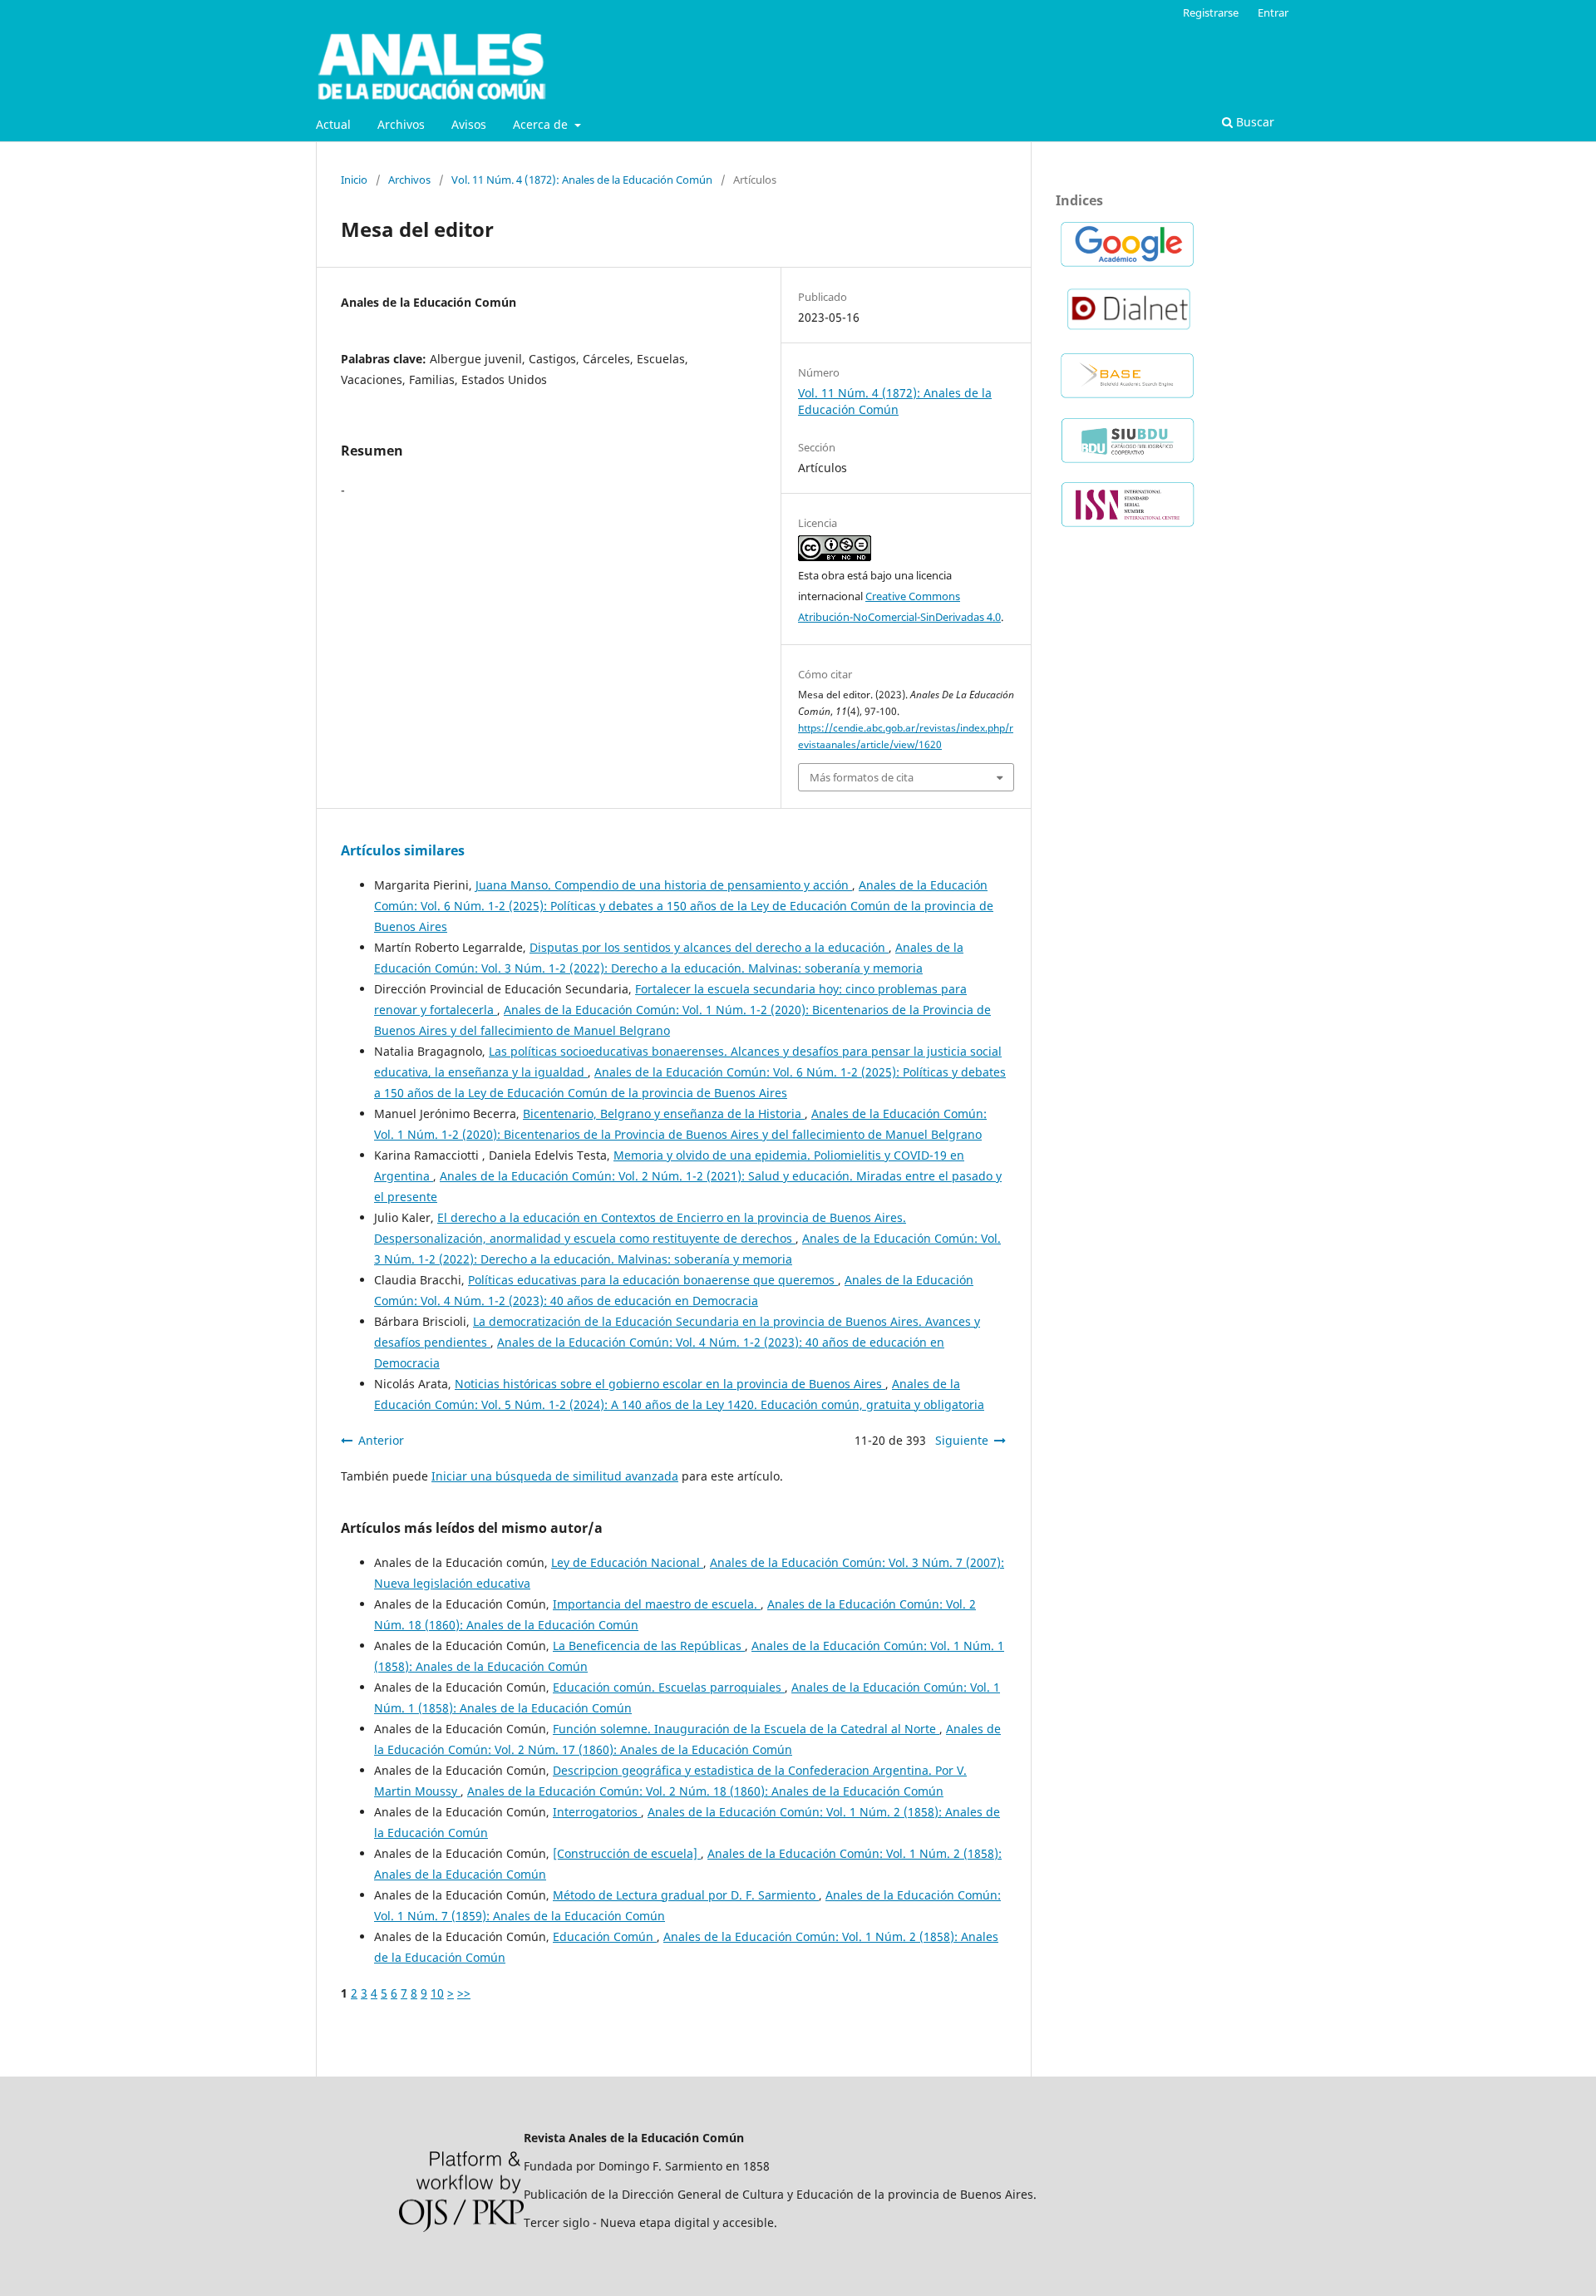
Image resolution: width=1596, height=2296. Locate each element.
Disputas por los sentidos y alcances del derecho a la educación (709, 947)
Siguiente (962, 1440)
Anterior (381, 1440)
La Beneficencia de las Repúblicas (649, 1646)
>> (464, 1993)
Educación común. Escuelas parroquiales (669, 1687)
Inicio (354, 180)
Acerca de (542, 124)
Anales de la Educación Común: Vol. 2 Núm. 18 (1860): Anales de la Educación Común (705, 1791)
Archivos (401, 124)
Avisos (469, 124)
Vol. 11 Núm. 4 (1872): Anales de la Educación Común (582, 180)
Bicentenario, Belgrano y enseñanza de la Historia (664, 1114)
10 (437, 1993)
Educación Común (605, 1936)
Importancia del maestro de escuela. (657, 1604)
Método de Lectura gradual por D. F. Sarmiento (686, 1895)
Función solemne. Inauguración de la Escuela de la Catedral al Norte (746, 1729)
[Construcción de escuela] (627, 1853)
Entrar (1273, 12)
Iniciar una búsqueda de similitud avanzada (555, 1476)
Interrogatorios (597, 1812)
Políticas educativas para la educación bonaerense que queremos (653, 1280)
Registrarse (1211, 12)
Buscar (1254, 122)
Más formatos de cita (862, 777)
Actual (333, 124)
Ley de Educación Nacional (627, 1562)
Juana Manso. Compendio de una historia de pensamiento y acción (664, 885)
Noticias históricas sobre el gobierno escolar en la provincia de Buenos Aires (670, 1384)
